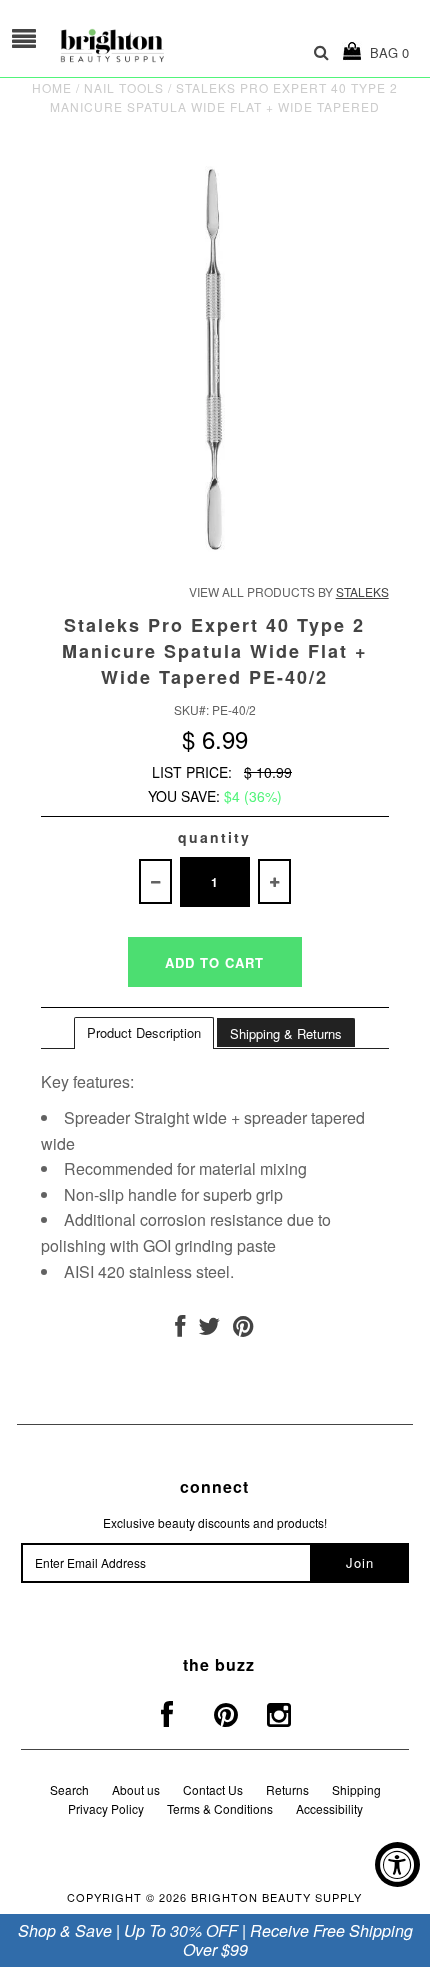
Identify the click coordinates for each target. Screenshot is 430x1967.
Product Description (144, 1032)
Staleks (362, 591)
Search (69, 1789)
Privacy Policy (106, 1808)
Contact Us (213, 1789)
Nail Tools (124, 87)
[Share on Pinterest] (243, 1329)
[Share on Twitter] (209, 1329)
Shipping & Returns (286, 1033)
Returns (287, 1789)
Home (52, 87)
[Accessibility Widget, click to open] (397, 1864)
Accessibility (329, 1808)
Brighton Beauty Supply (276, 1897)
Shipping (356, 1789)
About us (136, 1789)
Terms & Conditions (220, 1808)
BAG (385, 52)
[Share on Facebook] (180, 1329)
